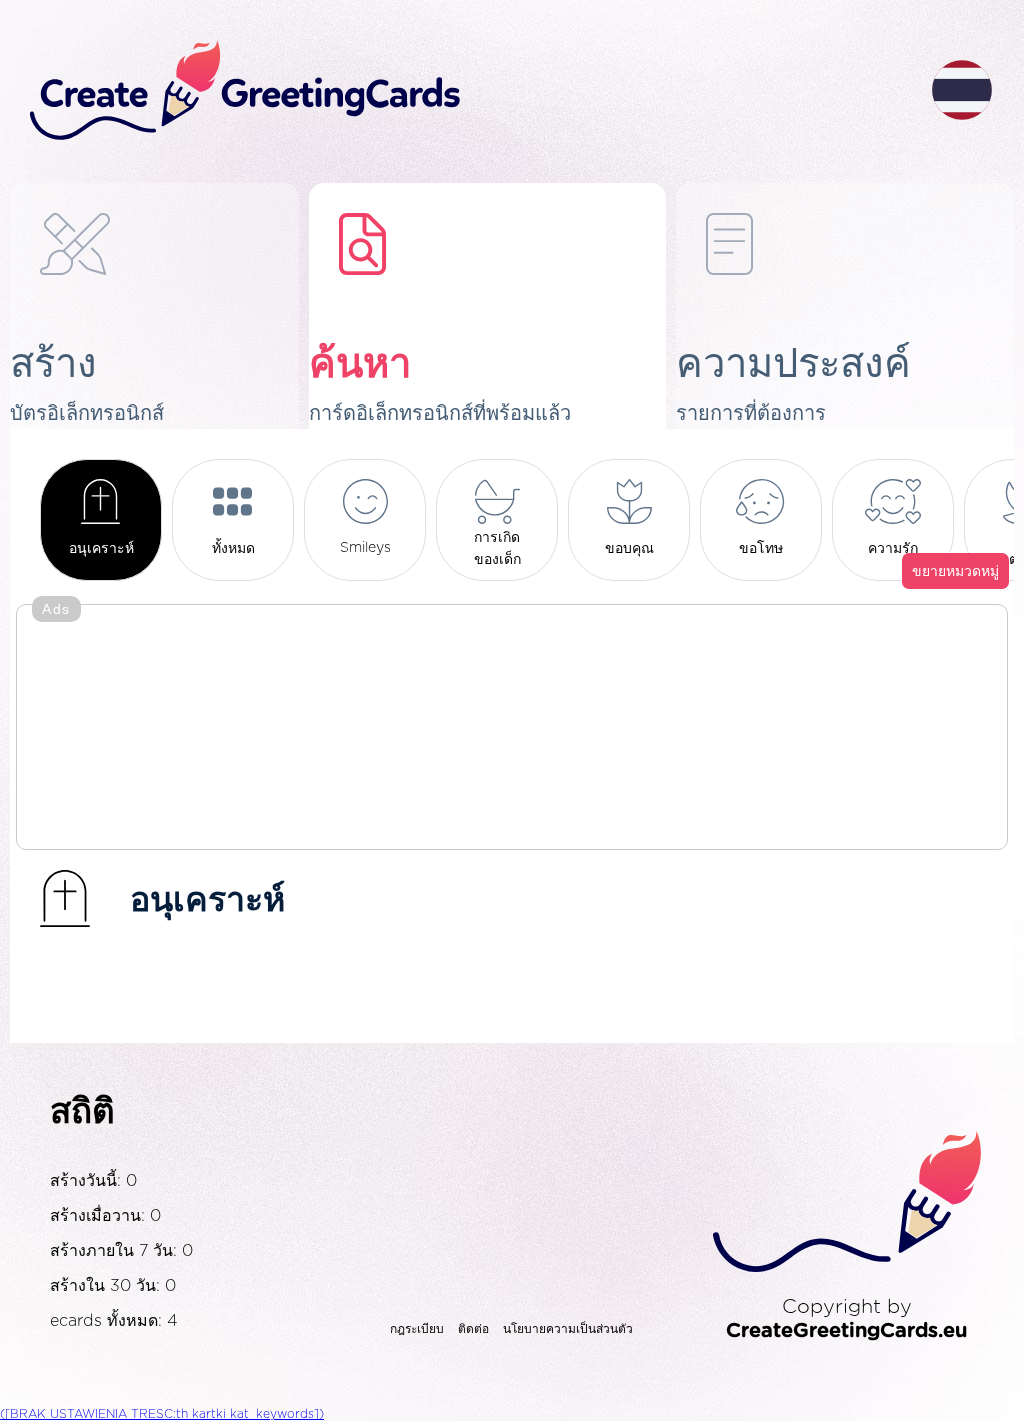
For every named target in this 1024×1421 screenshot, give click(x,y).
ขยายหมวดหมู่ (955, 572)
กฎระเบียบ (417, 1329)
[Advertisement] (512, 729)
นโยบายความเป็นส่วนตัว (568, 1329)
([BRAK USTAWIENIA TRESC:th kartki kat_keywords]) (162, 1414)
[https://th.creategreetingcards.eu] (465, 91)
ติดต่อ (473, 1329)
